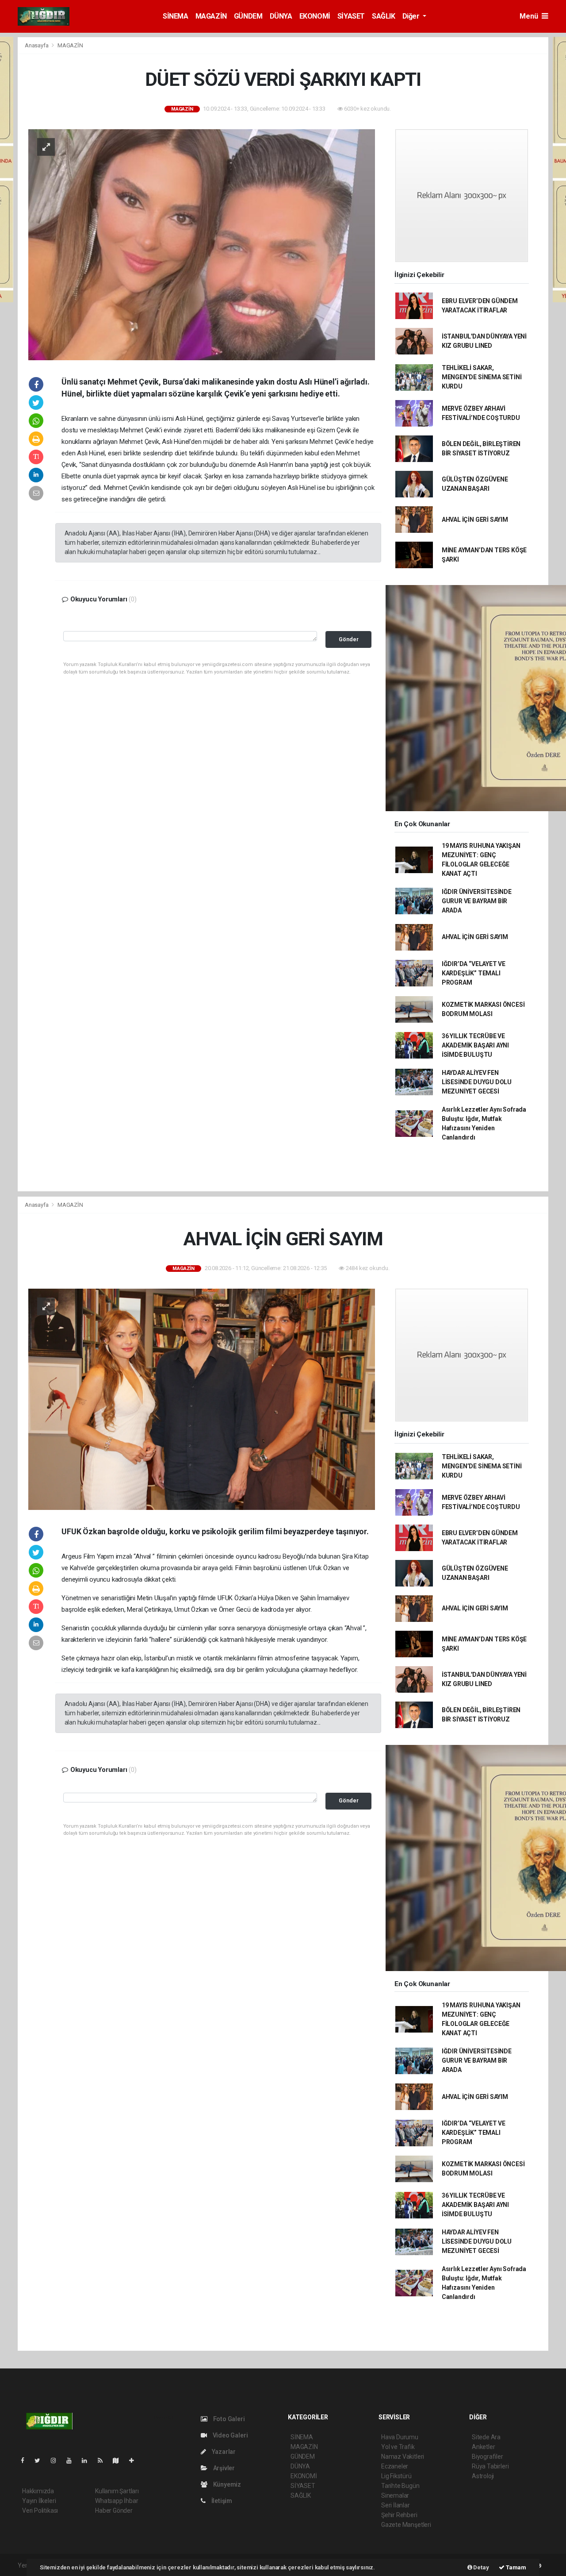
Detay (481, 2567)
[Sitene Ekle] (135, 2460)
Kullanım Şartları (117, 2491)
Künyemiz (226, 2484)
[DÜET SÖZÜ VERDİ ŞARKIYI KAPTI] (202, 244)
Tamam (515, 2567)
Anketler (483, 2447)
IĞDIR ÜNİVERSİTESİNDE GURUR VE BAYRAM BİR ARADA (477, 901)
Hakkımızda (38, 2491)
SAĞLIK (384, 16)
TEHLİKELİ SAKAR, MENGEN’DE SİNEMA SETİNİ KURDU (482, 377)
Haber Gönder (114, 2511)
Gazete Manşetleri (406, 2525)
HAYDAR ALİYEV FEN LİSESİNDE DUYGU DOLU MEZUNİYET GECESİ (477, 1082)
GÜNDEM (248, 16)
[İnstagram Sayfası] (57, 2460)
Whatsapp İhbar (117, 2501)
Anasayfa (37, 45)
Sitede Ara (486, 2437)
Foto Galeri (228, 2419)
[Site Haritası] (119, 2460)
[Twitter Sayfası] (41, 2460)
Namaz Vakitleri (403, 2457)
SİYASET (351, 16)
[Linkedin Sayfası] (88, 2460)
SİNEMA (176, 16)
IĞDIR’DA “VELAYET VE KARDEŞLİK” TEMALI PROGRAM (474, 973)
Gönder (349, 639)
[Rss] (104, 2460)
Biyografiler (488, 2457)
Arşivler (223, 2468)
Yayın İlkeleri (39, 2501)
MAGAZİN (211, 16)
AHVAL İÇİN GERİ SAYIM (475, 520)
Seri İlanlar (396, 2505)
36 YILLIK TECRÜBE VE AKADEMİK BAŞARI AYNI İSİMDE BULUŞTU (475, 1045)
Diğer (412, 16)
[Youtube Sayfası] (73, 2460)
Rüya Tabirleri (490, 2466)
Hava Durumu (400, 2437)
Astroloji (483, 2476)
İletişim (221, 2501)
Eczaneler (395, 2466)
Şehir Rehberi (399, 2515)
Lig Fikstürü (396, 2476)
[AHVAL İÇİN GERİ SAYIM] (202, 1399)
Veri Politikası (40, 2511)
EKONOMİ (315, 16)
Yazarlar (223, 2452)
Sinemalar (395, 2495)
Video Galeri (229, 2435)
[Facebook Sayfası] (26, 2460)
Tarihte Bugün (400, 2486)
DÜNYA (281, 16)
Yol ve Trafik (398, 2447)
